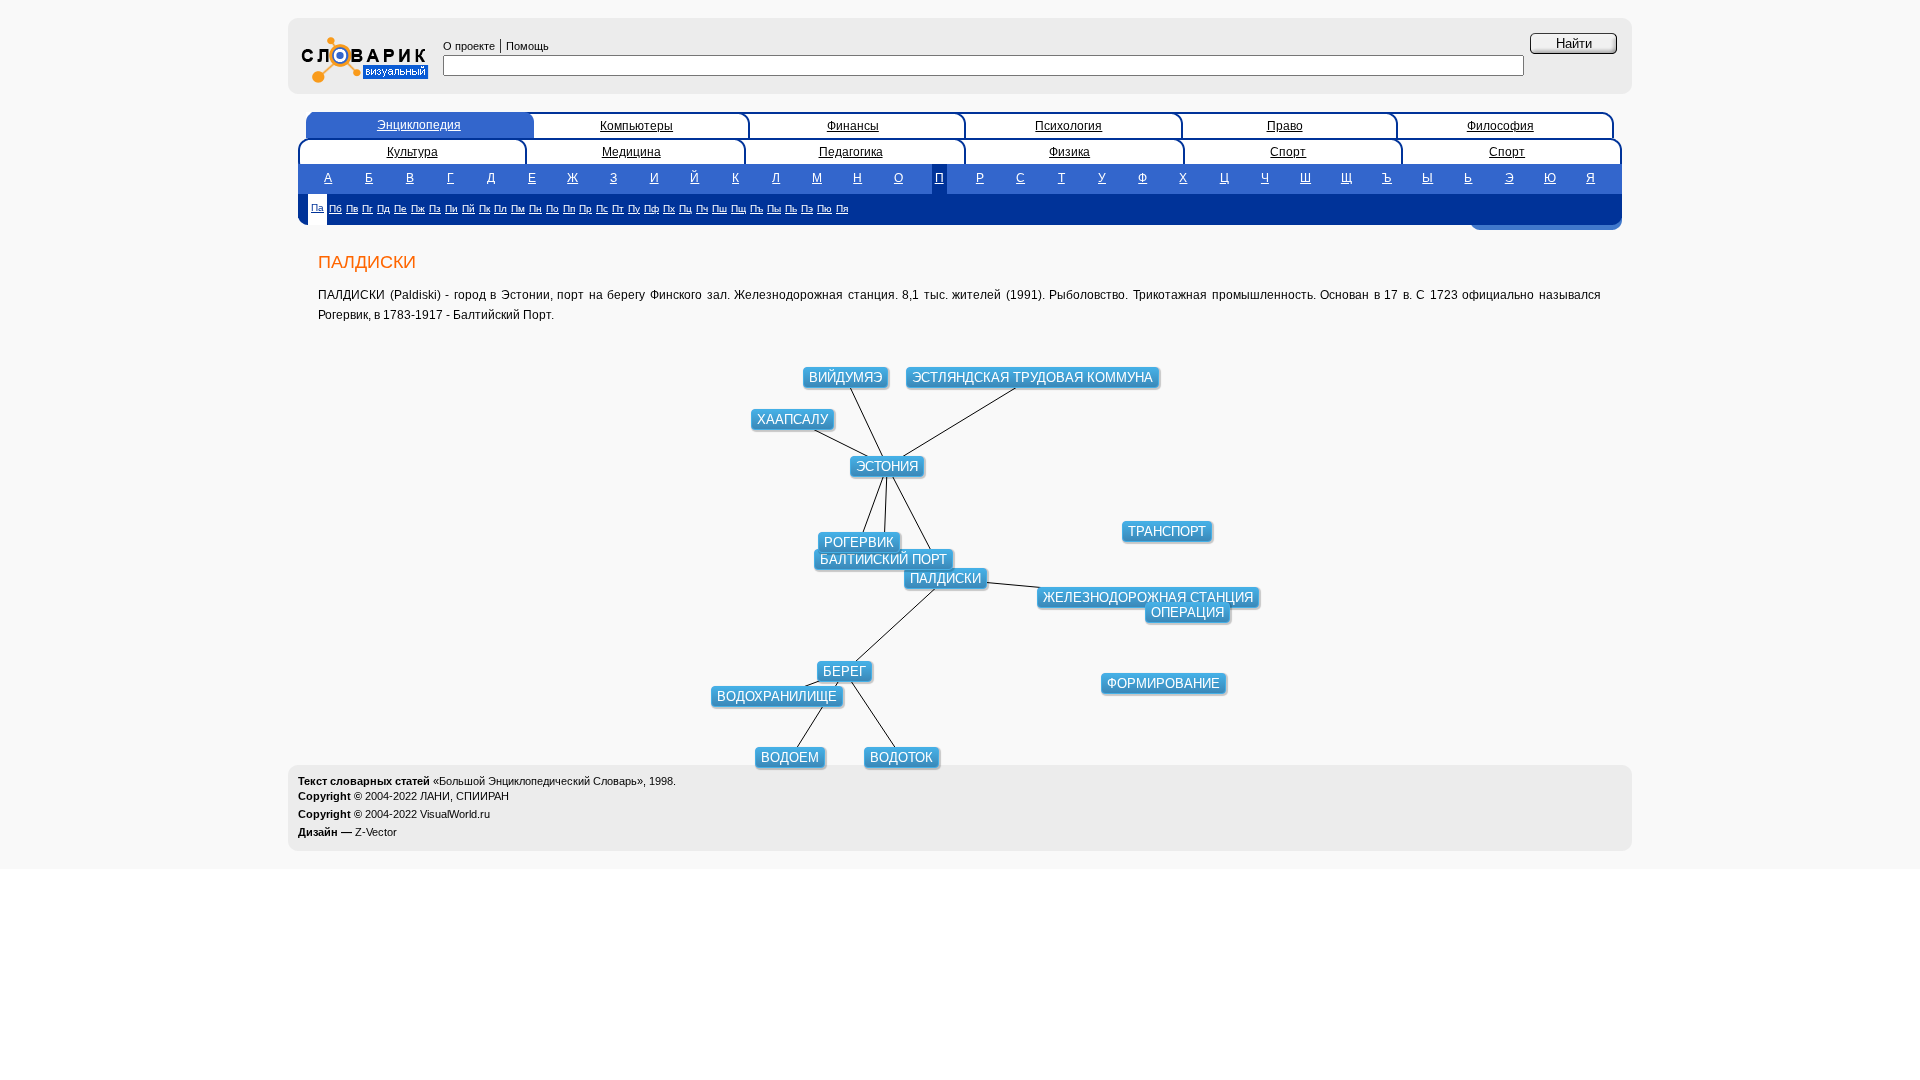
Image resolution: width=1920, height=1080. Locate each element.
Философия (1500, 126)
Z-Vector (376, 832)
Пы (774, 208)
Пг (367, 208)
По (552, 208)
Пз (435, 208)
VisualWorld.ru (455, 814)
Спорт (1288, 152)
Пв (352, 208)
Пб (335, 208)
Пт (618, 208)
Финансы (853, 126)
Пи (451, 208)
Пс (602, 208)
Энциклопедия (419, 125)
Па (317, 207)
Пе (400, 208)
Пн (535, 208)
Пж (418, 208)
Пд (383, 208)
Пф (651, 208)
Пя (842, 208)
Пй (468, 208)
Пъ (756, 208)
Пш (719, 208)
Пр (585, 208)
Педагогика (851, 152)
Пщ (738, 208)
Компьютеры (636, 126)
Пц (685, 208)
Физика (1069, 152)
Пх (669, 208)
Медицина (631, 152)
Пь (791, 208)
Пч (702, 208)
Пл (500, 208)
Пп (569, 208)
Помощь (527, 46)
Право (1285, 126)
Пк (484, 208)
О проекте (469, 46)
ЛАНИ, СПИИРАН (464, 796)
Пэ (807, 208)
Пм (518, 208)
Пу (634, 208)
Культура (412, 152)
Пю (824, 208)
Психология (1068, 126)
